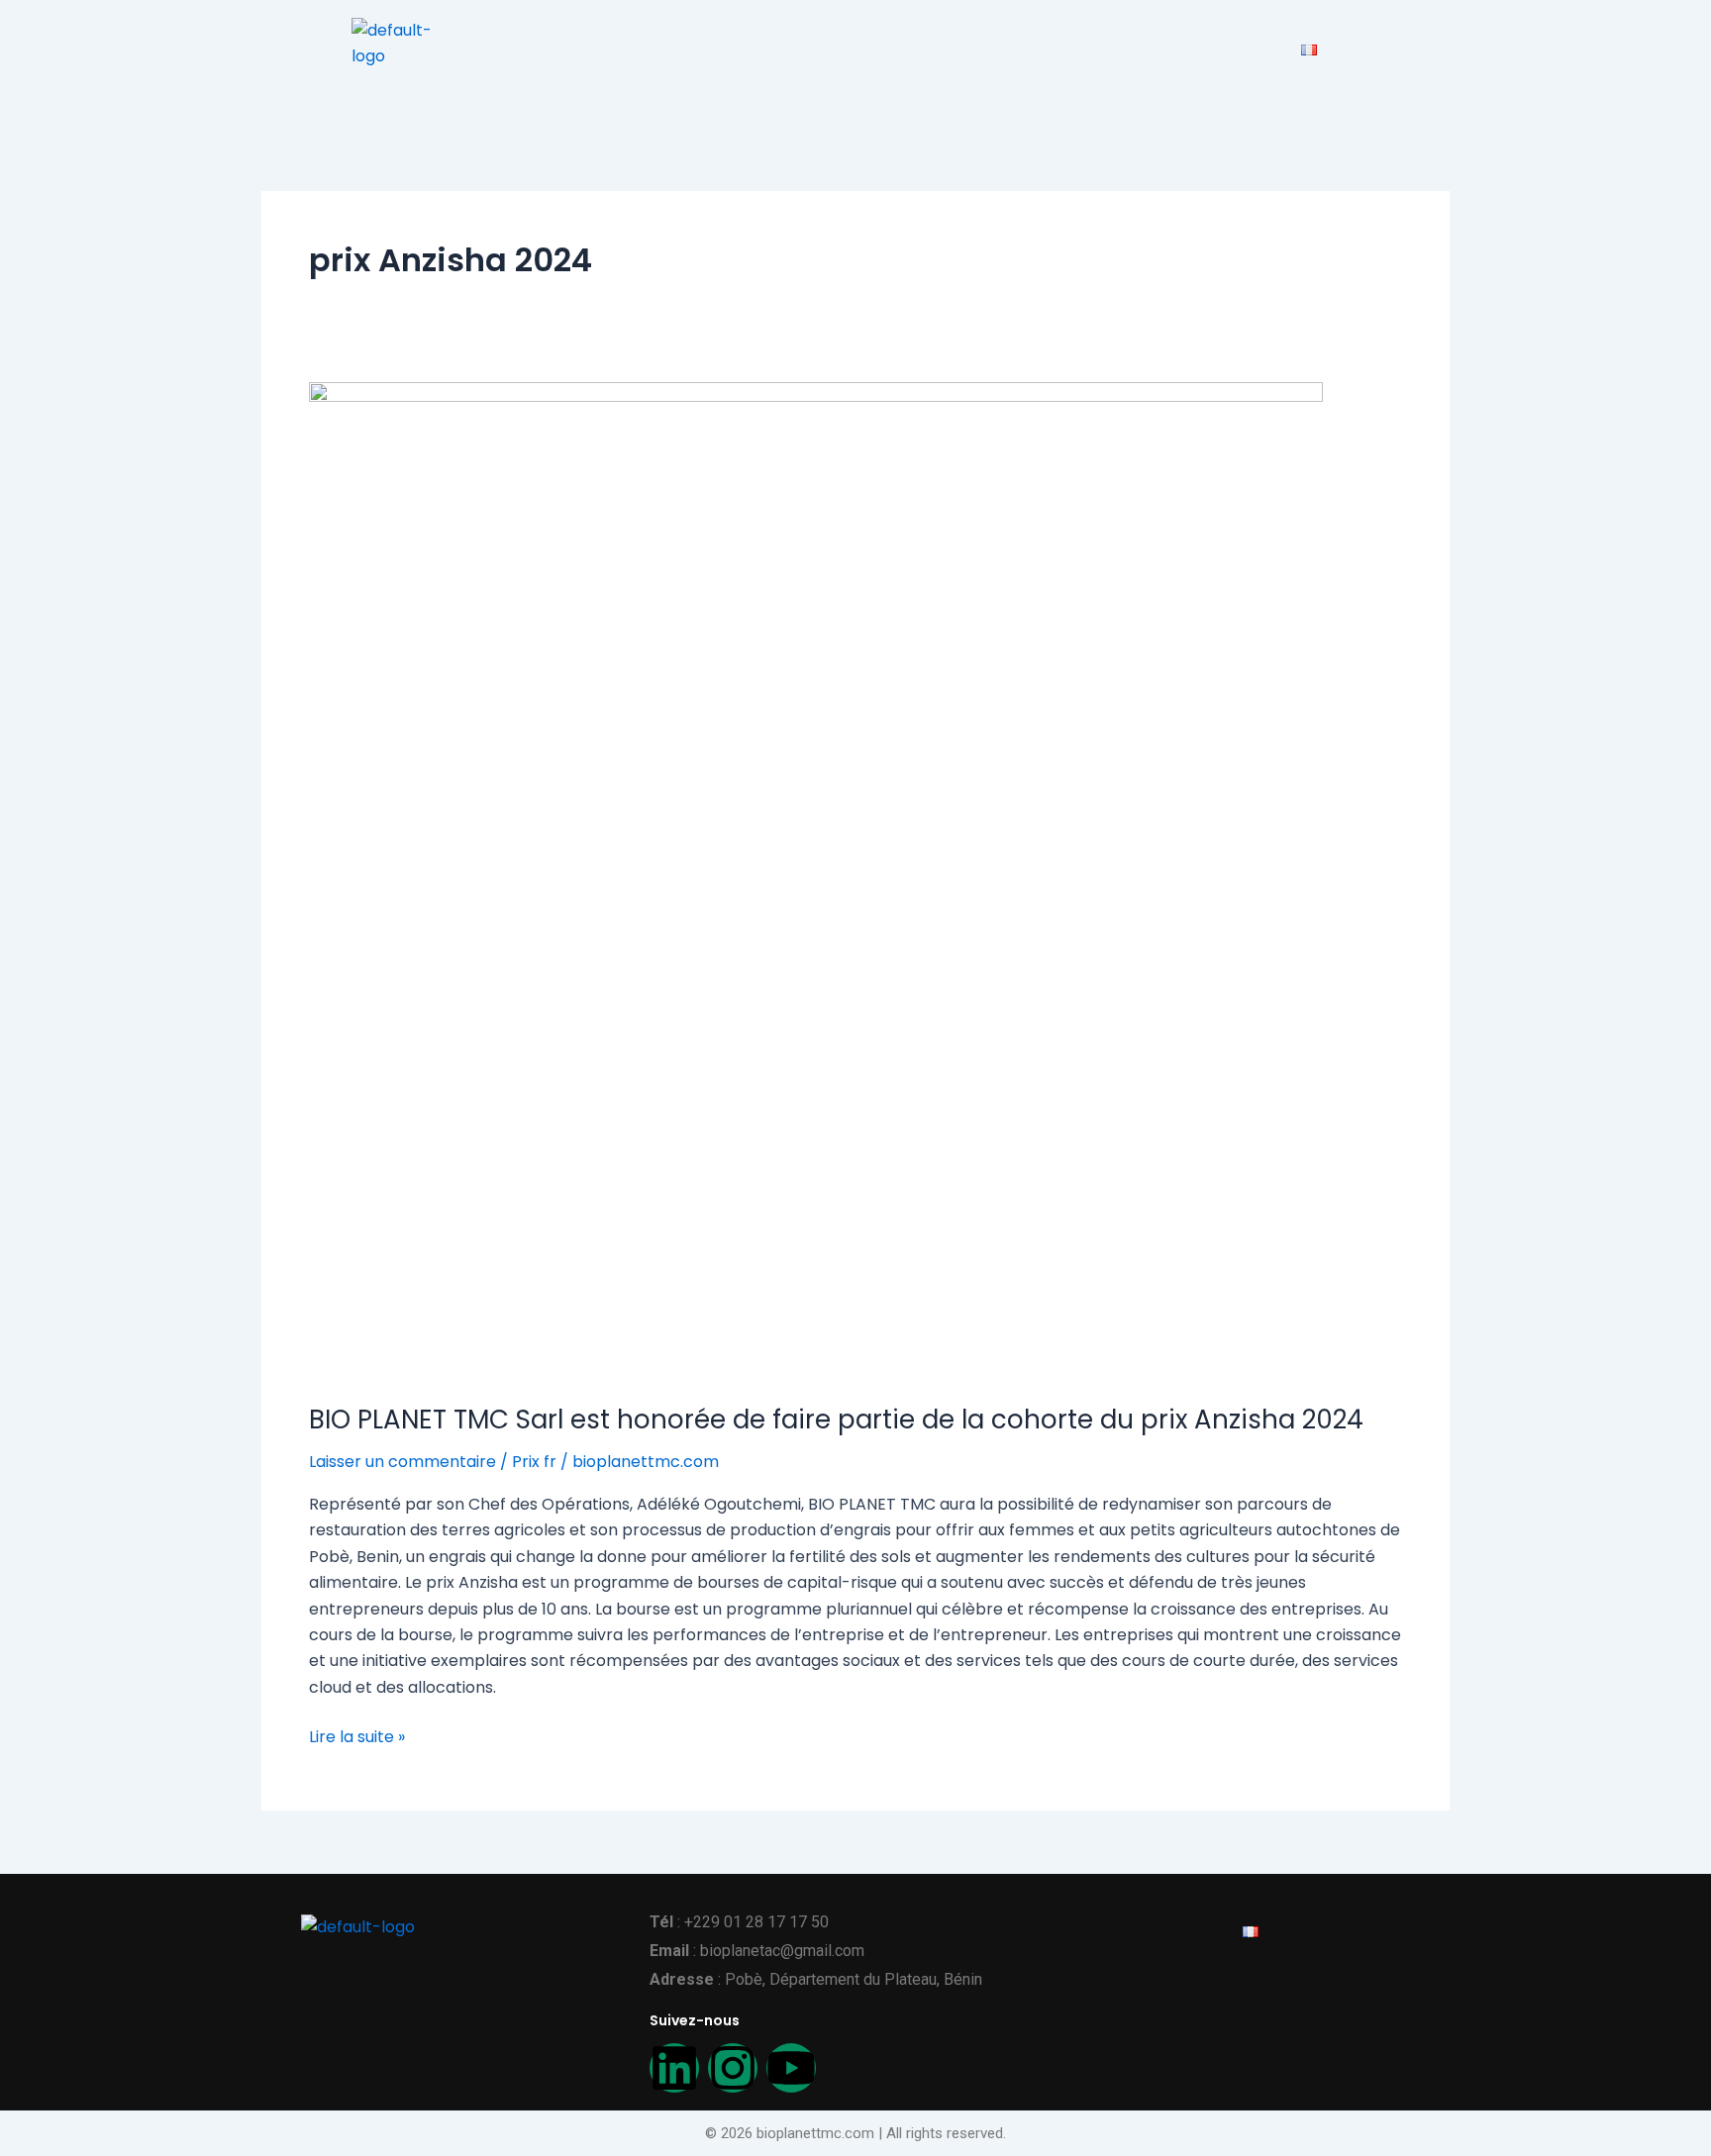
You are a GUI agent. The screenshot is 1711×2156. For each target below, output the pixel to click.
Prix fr (534, 1462)
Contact (1238, 49)
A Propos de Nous (970, 49)
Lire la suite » (357, 1736)
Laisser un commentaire (403, 1462)
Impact (659, 49)
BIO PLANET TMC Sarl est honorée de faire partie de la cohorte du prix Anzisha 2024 (836, 1420)
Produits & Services (795, 49)
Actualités (1122, 49)
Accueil (571, 49)
